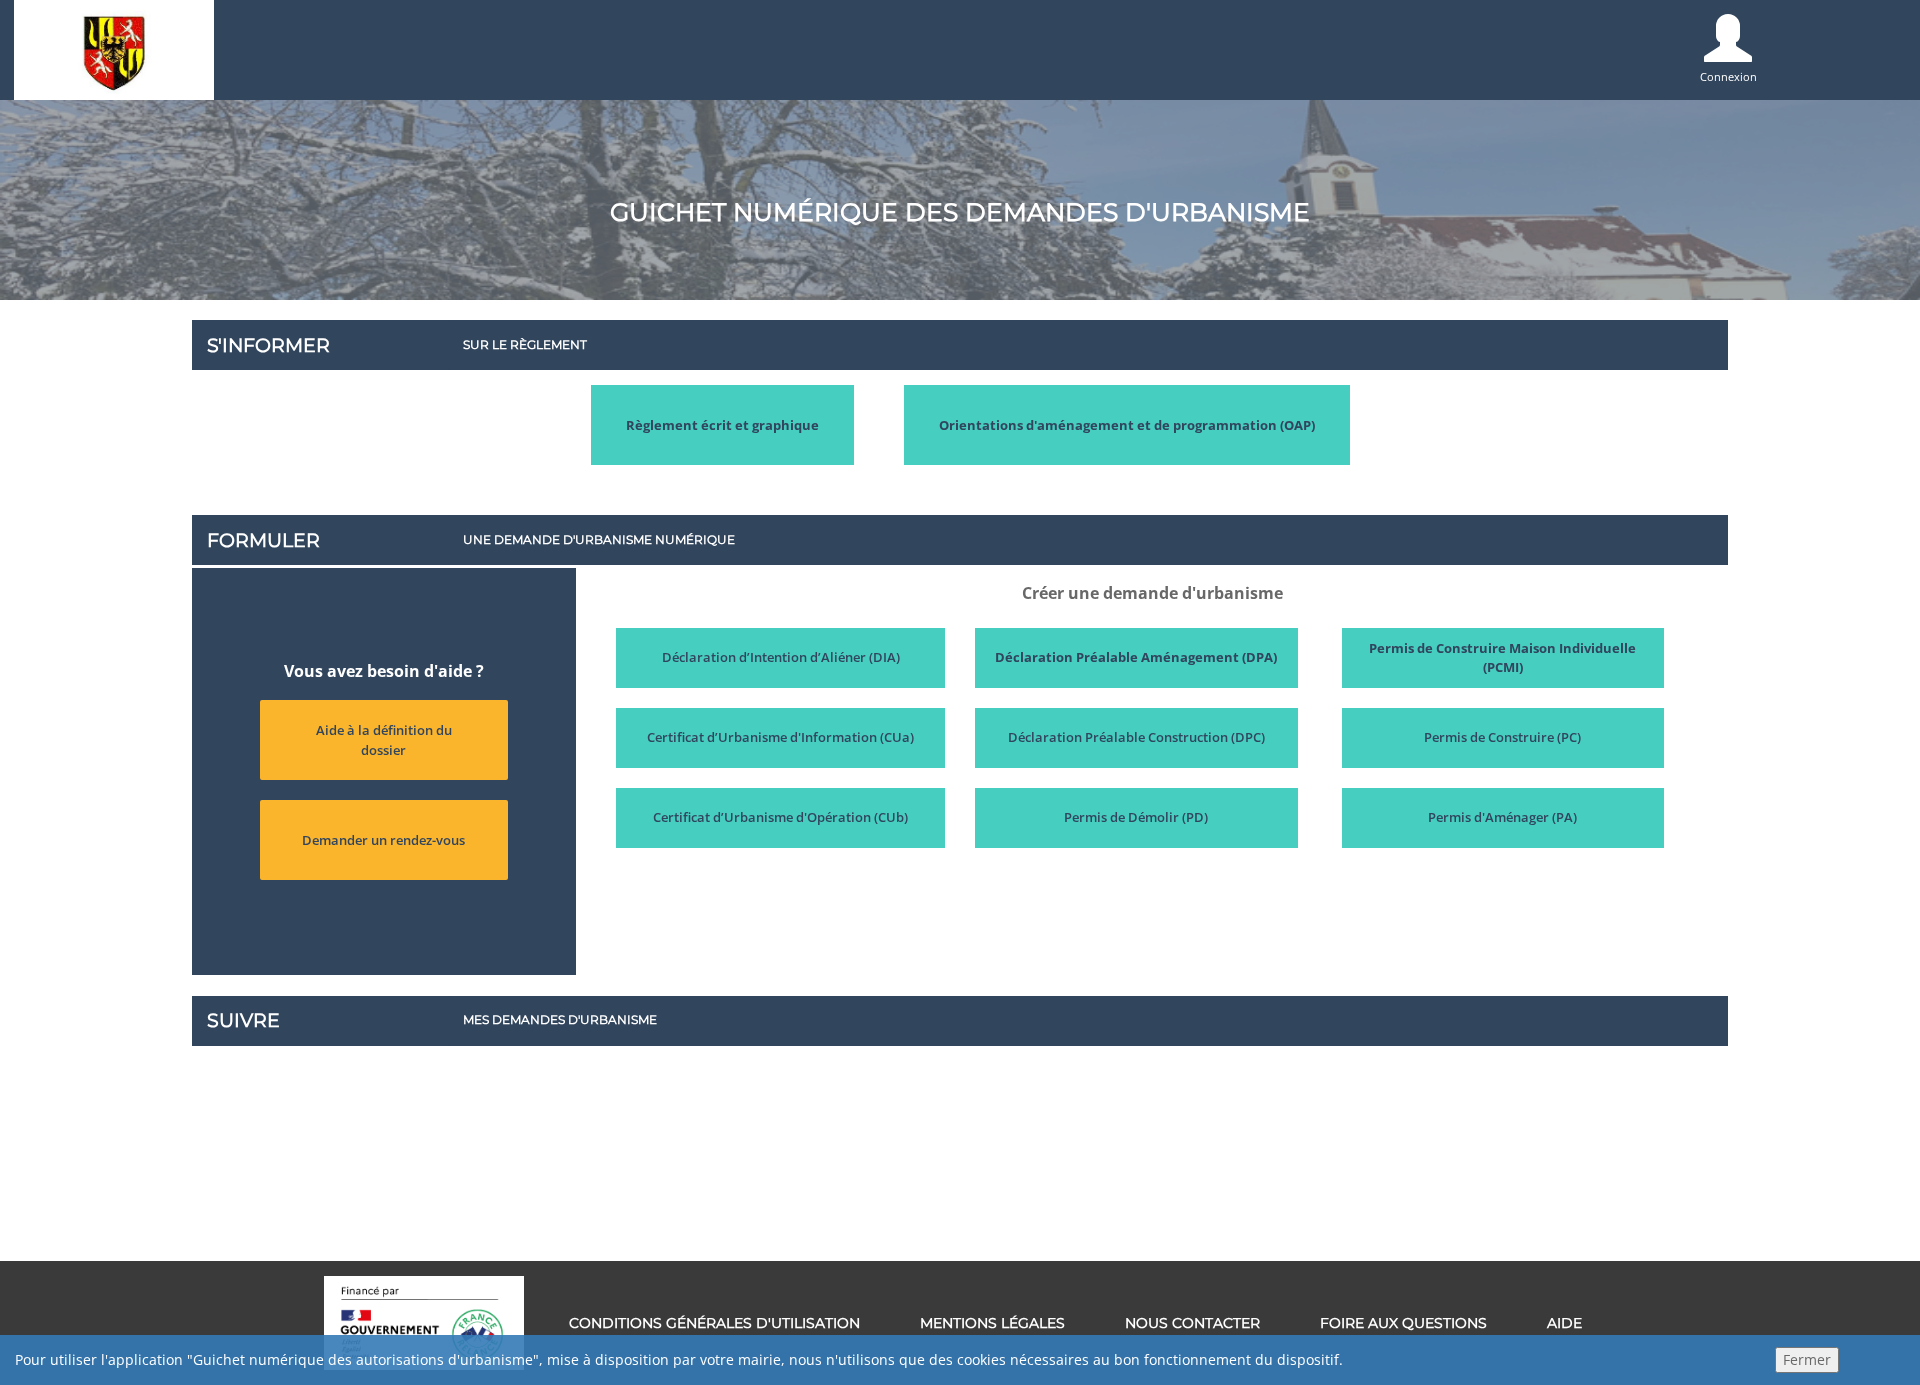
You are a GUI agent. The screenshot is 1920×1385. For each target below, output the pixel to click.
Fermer (1807, 1359)
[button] (722, 425)
